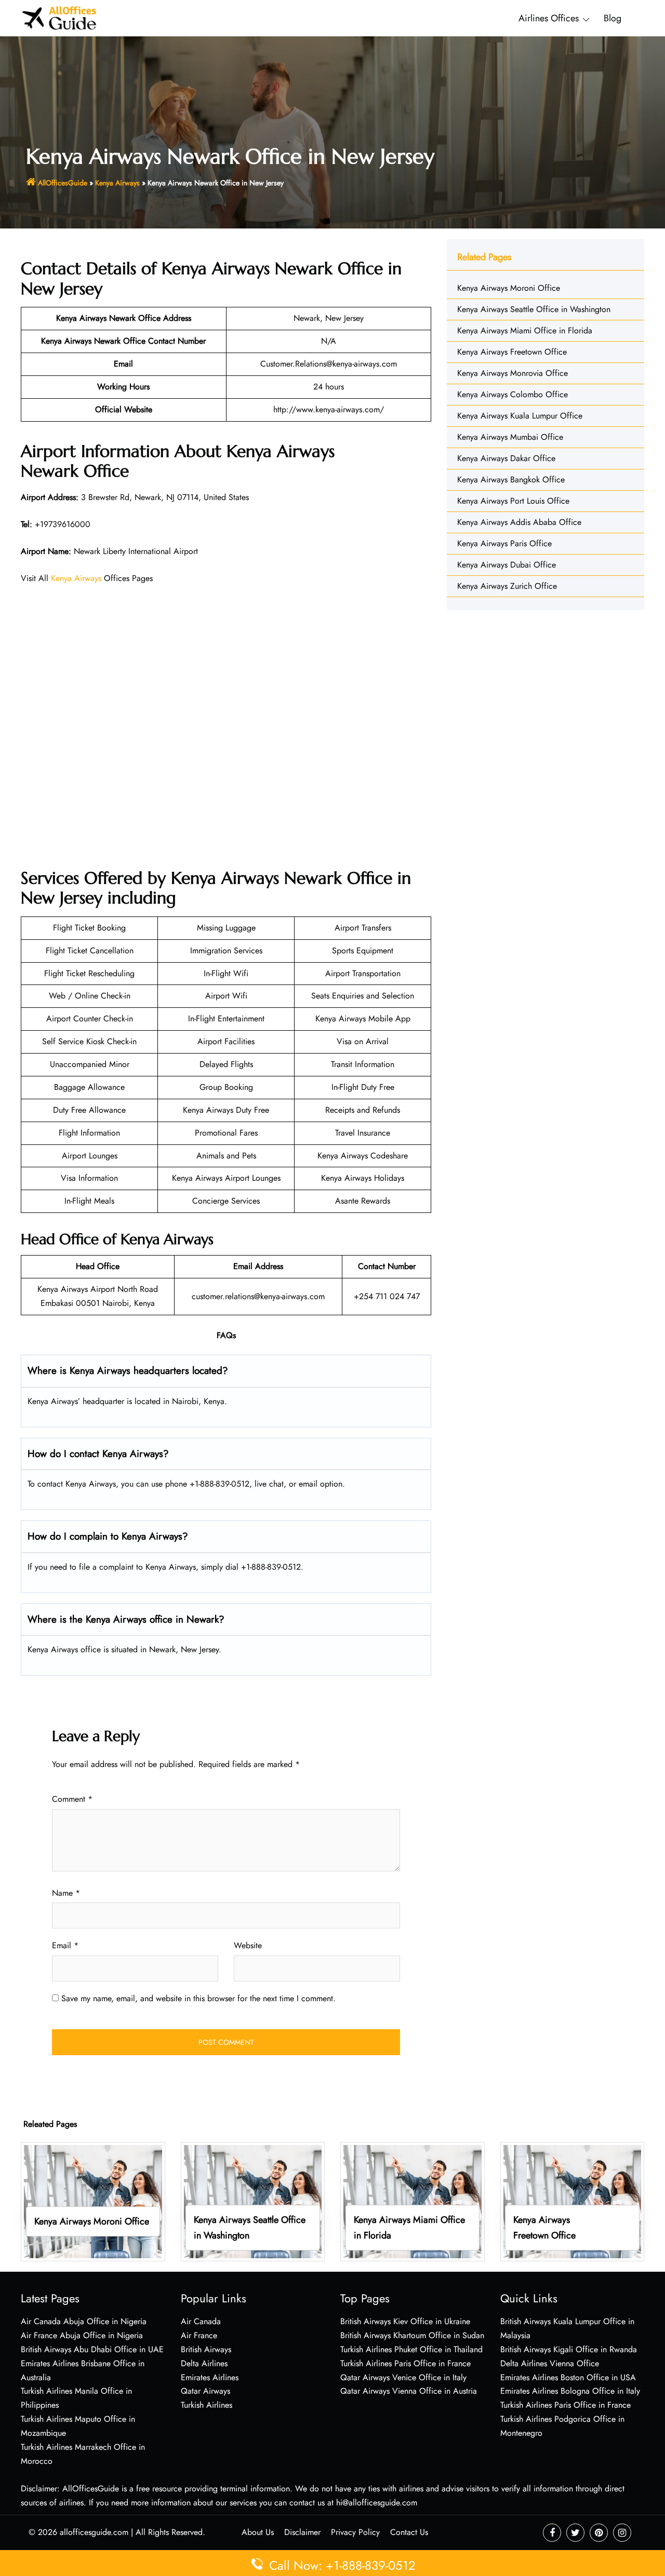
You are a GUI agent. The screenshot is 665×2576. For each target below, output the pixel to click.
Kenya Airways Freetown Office (512, 352)
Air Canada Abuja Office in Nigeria (84, 2321)
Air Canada (201, 2321)
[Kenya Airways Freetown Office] (573, 2201)
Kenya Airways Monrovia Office (513, 373)
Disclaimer (302, 2532)
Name (66, 1893)
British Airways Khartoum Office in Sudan (412, 2335)
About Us (258, 2532)
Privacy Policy (355, 2532)
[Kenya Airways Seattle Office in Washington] (253, 2201)
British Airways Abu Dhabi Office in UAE (92, 2349)
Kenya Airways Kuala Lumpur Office (520, 416)
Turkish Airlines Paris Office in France (405, 2363)
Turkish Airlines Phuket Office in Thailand (411, 2349)
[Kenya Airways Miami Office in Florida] (413, 2201)
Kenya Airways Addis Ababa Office (519, 522)
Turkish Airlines (207, 2405)
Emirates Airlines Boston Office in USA (568, 2377)
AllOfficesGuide (63, 183)
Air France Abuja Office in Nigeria (82, 2335)
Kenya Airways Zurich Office (507, 586)
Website (248, 1945)
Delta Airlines (204, 2363)
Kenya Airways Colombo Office (513, 394)
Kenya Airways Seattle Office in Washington (534, 309)
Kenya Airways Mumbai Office (510, 437)
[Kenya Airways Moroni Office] (93, 2201)
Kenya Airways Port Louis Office (513, 501)
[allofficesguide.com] (59, 17)
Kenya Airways (117, 183)
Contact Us (409, 2532)
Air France (199, 2335)
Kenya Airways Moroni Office (509, 288)
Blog (613, 18)
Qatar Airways (205, 2391)
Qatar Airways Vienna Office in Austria (409, 2391)
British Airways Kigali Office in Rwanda (569, 2349)
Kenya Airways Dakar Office (506, 458)
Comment (72, 1799)
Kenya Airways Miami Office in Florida (525, 331)
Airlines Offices (549, 18)
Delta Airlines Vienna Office (550, 2363)
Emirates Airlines (210, 2377)
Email (65, 1945)
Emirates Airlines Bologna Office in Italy (570, 2391)
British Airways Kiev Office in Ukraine (405, 2321)
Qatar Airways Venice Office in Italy (403, 2377)
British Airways (206, 2349)
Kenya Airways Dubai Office (507, 565)
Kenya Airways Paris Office (504, 543)
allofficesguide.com (94, 2532)
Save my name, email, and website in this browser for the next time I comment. (198, 1998)
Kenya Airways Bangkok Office (511, 480)
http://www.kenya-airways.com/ (329, 409)
